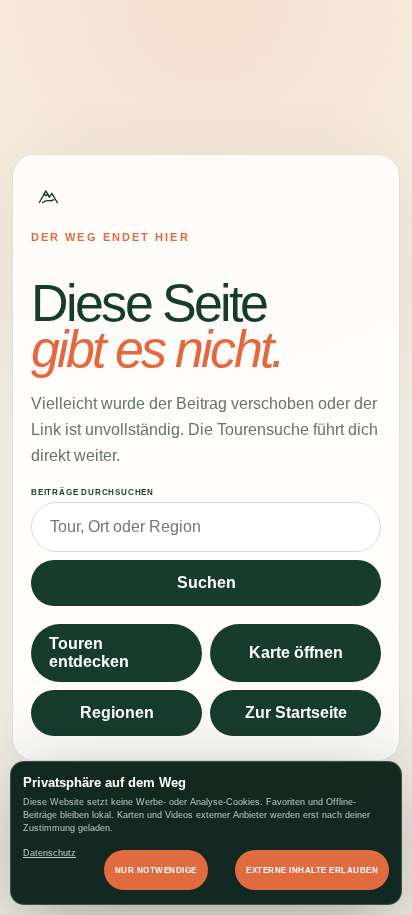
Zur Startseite (296, 712)
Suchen (206, 582)
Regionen (117, 712)
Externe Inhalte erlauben (312, 870)
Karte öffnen (296, 652)
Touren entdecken (89, 652)
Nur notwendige (156, 870)
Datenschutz (49, 853)
